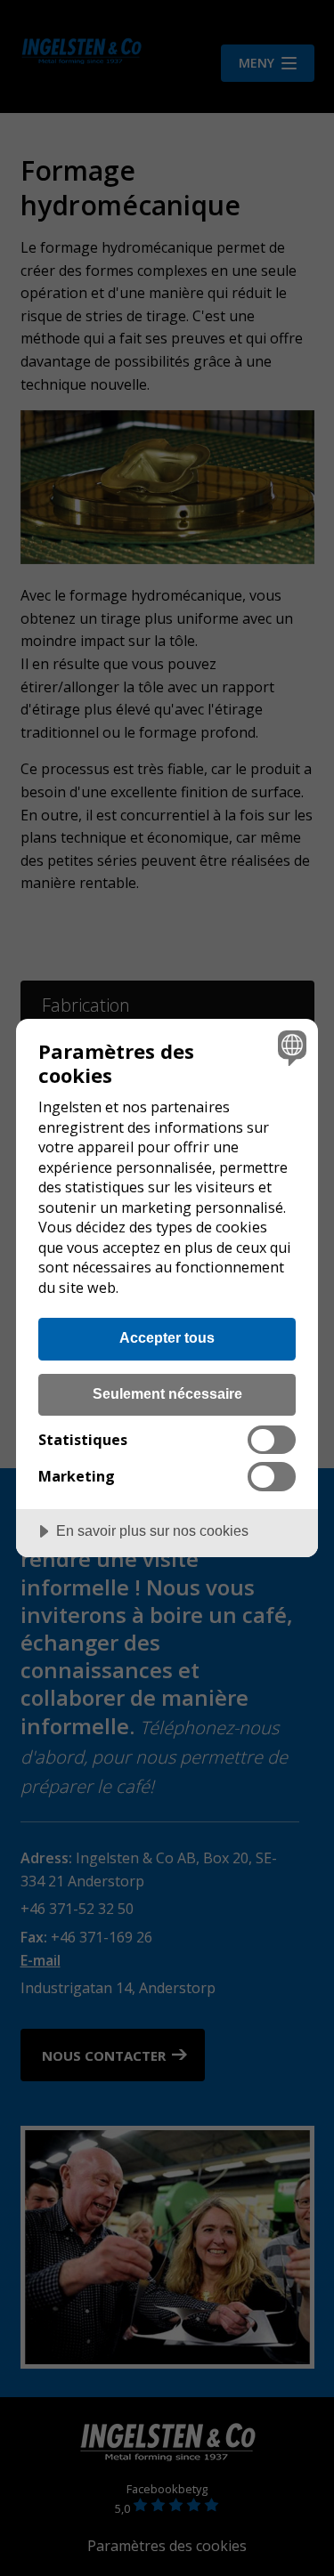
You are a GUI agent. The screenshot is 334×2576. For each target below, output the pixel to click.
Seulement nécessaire (167, 1393)
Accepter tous (167, 1337)
